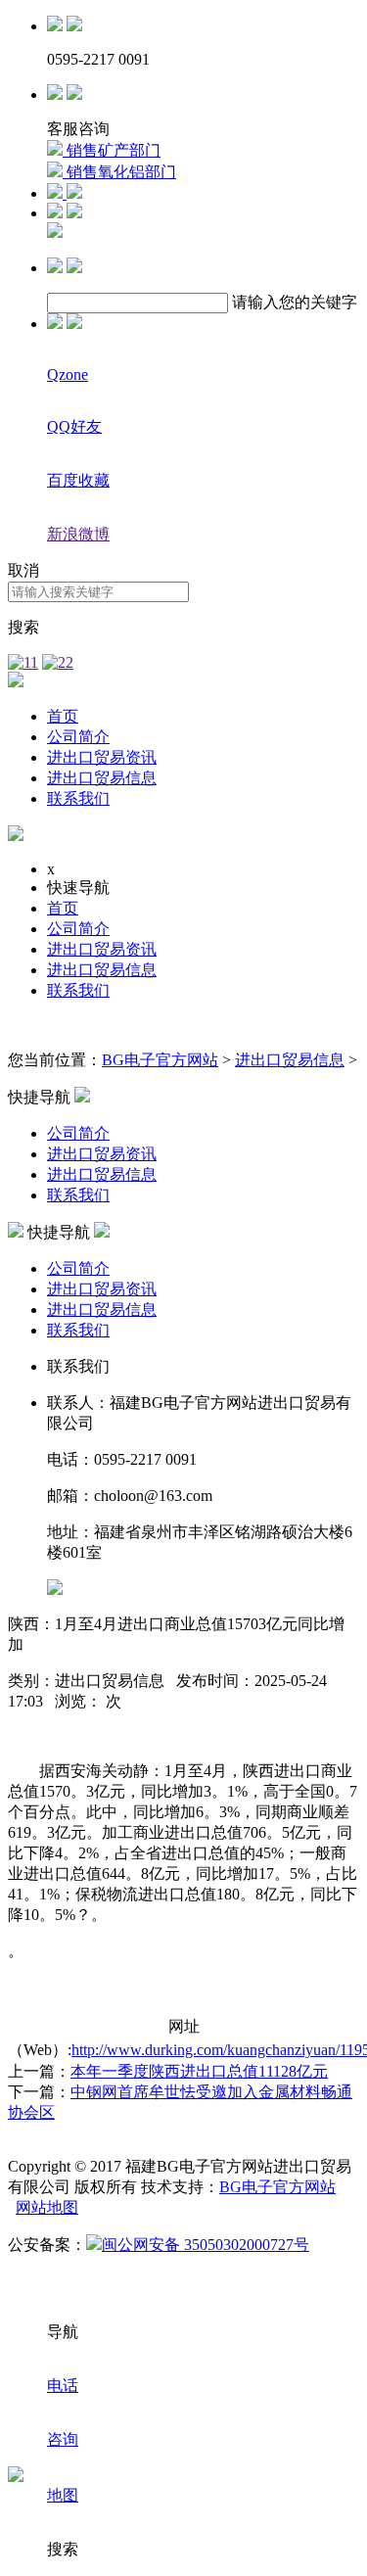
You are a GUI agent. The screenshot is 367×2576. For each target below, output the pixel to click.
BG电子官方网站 (160, 1060)
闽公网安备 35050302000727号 (206, 2245)
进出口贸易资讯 (102, 757)
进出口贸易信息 (102, 778)
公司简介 (78, 737)
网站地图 (47, 2207)
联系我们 (78, 798)
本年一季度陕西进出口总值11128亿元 (199, 2071)
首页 (63, 716)
